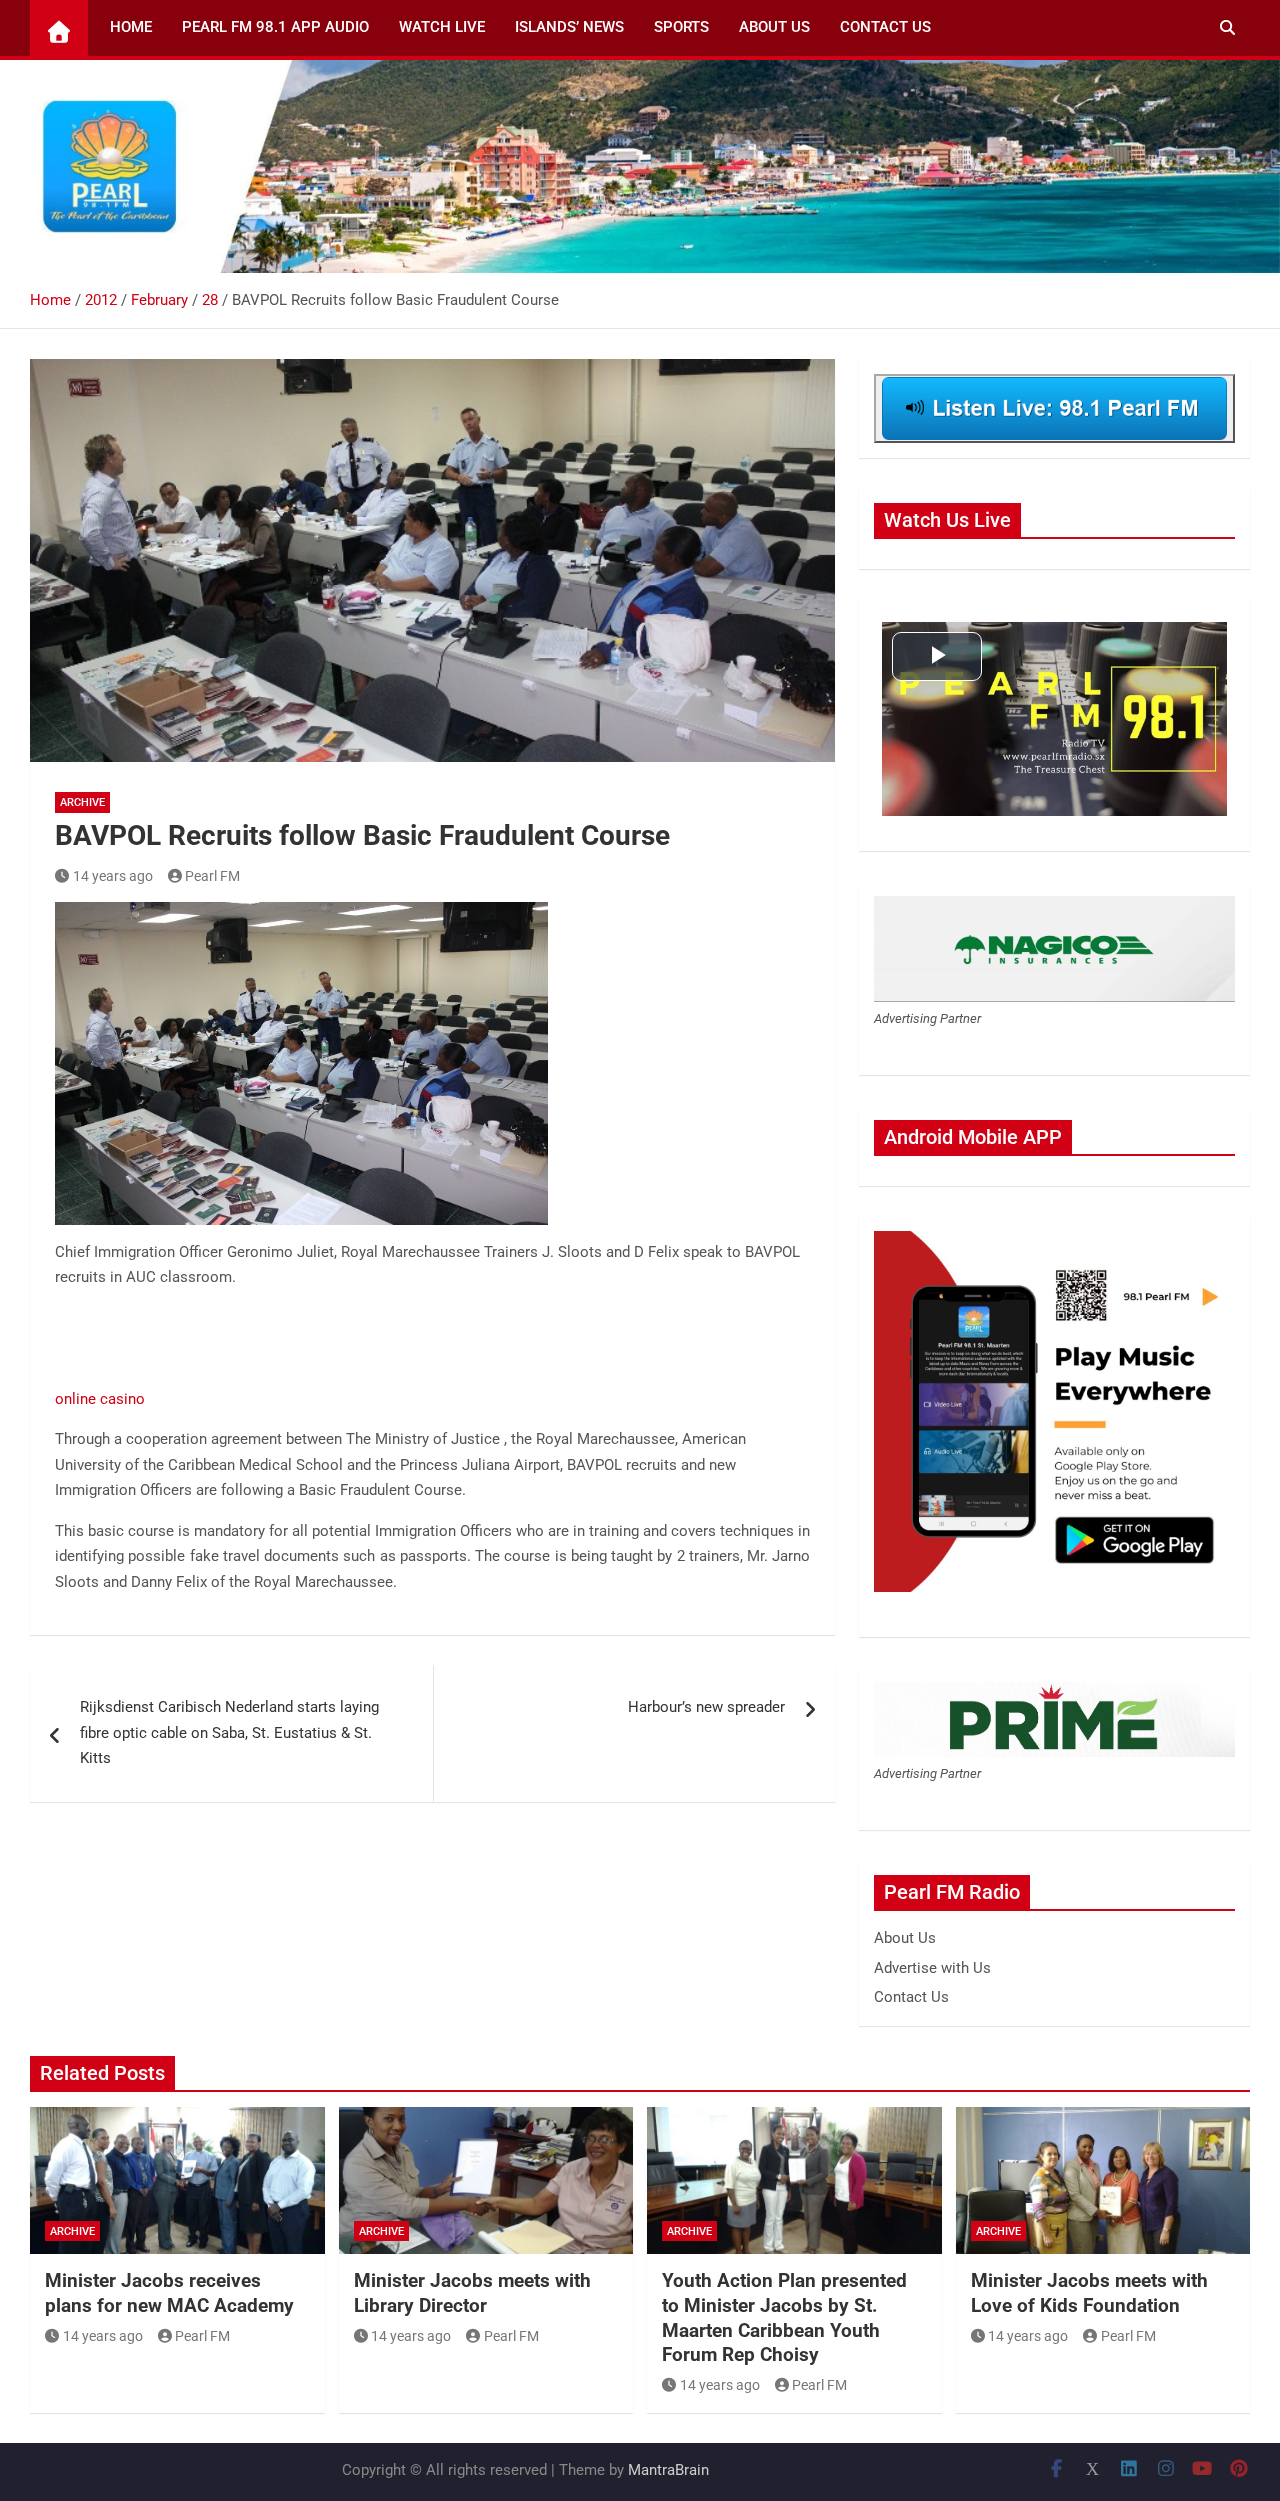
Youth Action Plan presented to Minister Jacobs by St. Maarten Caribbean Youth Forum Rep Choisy (784, 2317)
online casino (100, 1399)
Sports (681, 27)
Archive (82, 802)
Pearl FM (212, 876)
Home (131, 27)
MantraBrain (668, 2470)
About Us (774, 27)
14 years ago (113, 876)
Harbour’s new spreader (706, 1707)
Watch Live (442, 27)
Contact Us (885, 27)
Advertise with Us (932, 1968)
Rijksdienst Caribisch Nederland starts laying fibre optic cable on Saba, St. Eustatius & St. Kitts (229, 1732)
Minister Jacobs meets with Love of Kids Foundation (1089, 2293)
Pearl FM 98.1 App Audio (275, 27)
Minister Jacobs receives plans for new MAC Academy (169, 2293)
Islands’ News (569, 27)
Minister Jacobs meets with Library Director (472, 2293)
